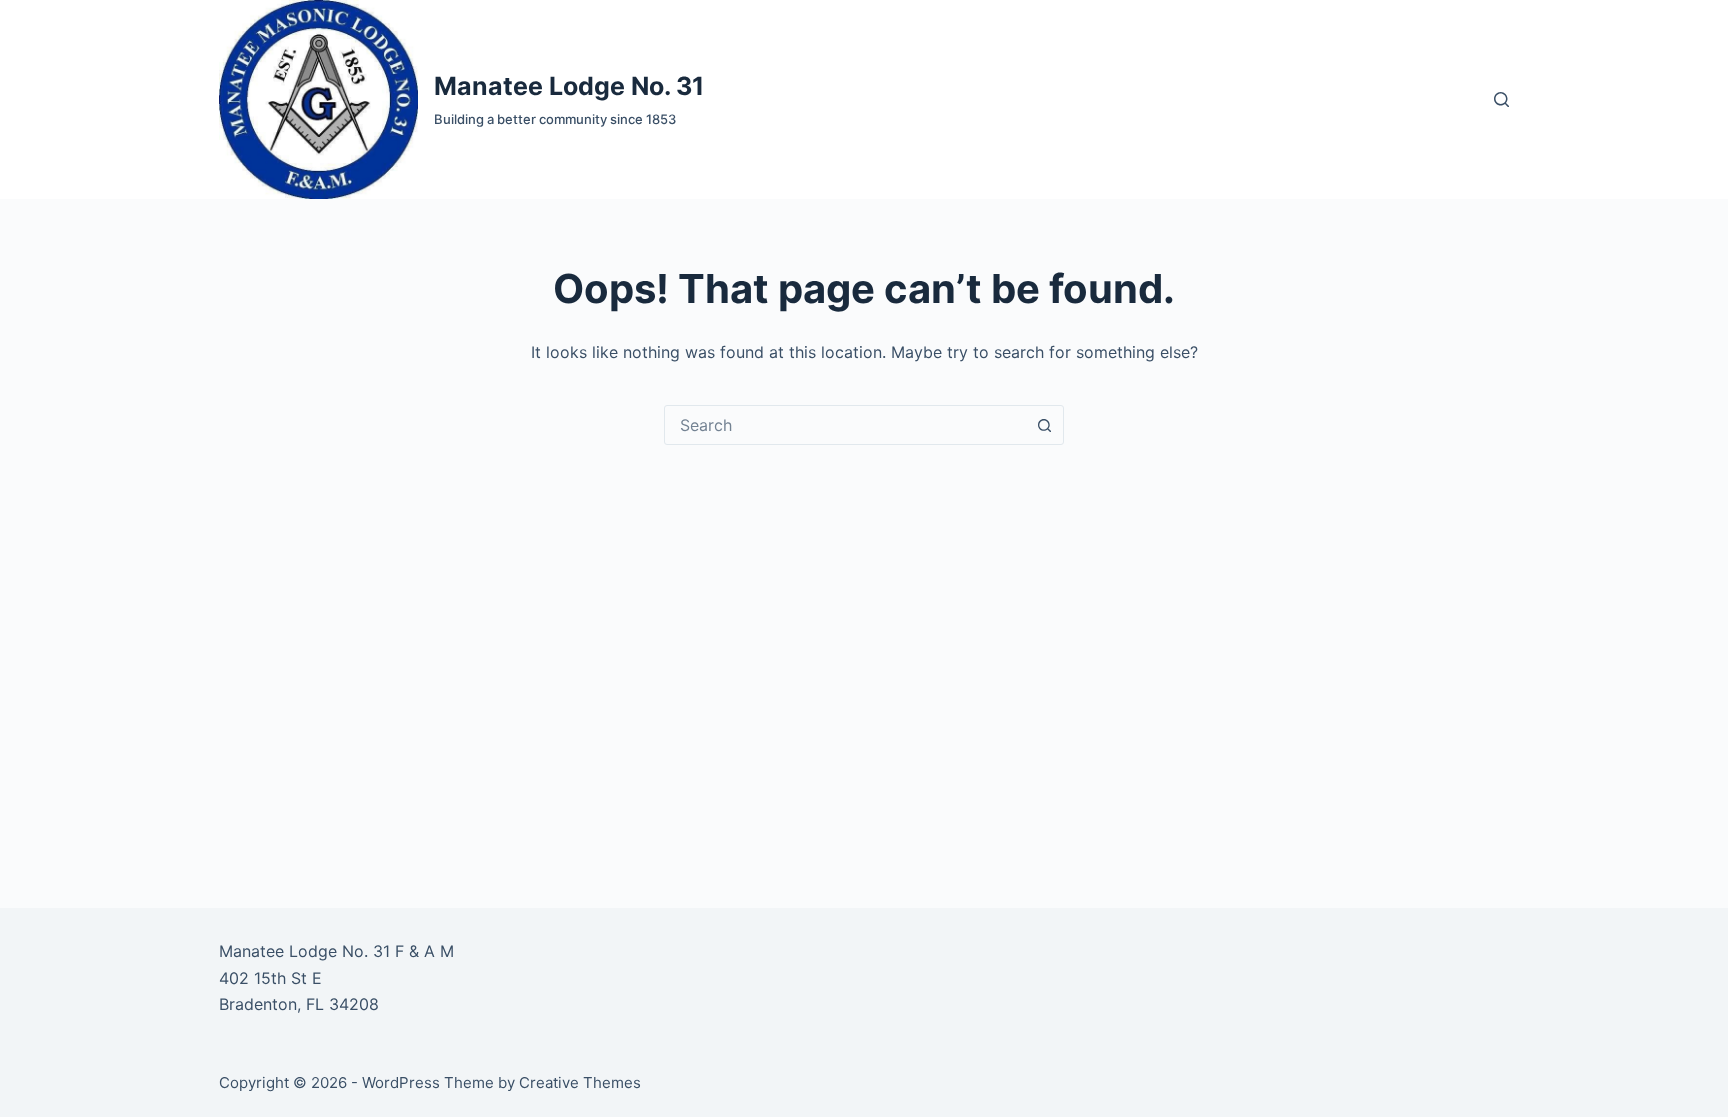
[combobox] (845, 425)
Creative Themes (580, 1082)
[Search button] (1044, 425)
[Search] (1501, 99)
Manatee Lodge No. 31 (569, 86)
